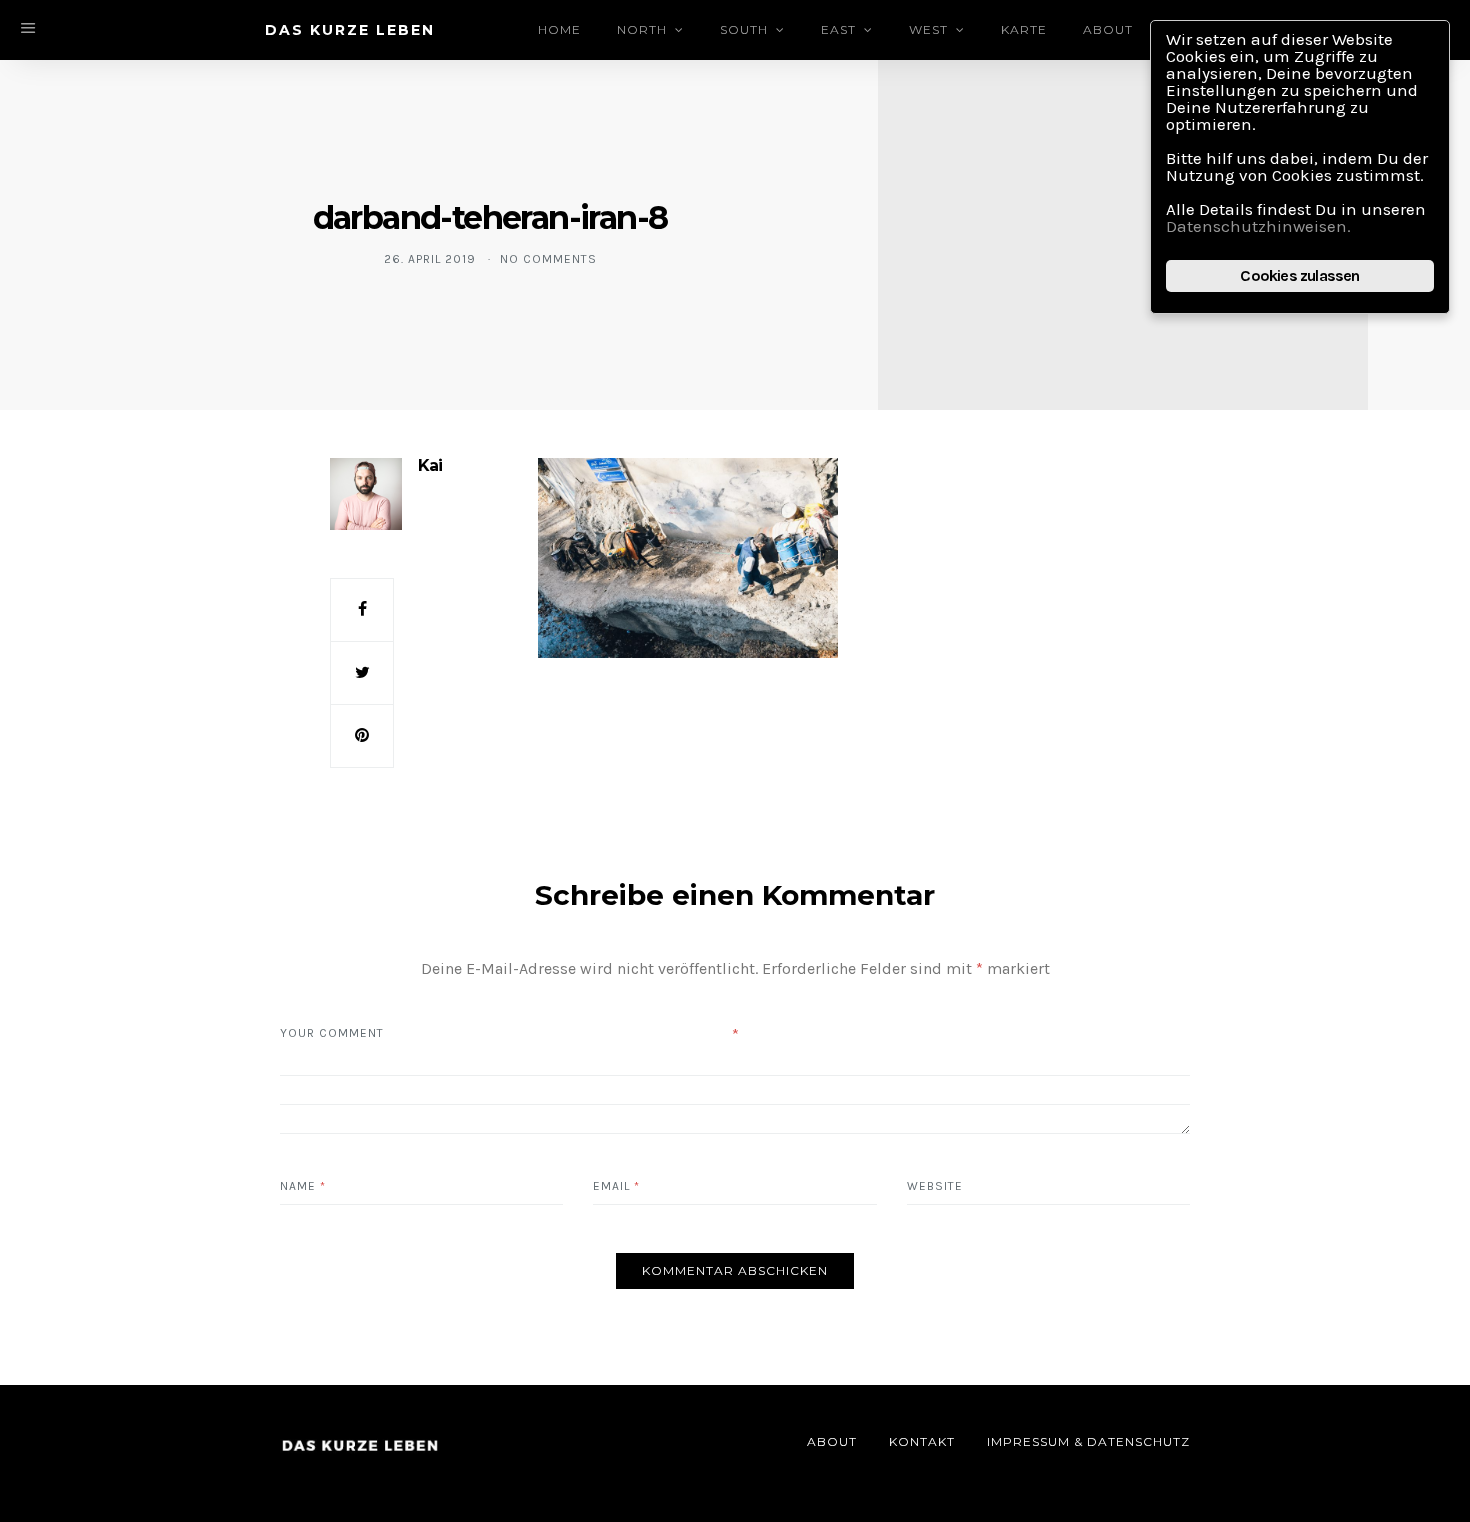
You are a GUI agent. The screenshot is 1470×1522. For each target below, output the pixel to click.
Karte (1024, 29)
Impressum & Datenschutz (1088, 1441)
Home (559, 29)
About (1108, 29)
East (838, 29)
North (642, 29)
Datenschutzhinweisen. (1258, 226)
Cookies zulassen (1299, 275)
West (928, 29)
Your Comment (332, 1033)
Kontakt (922, 1441)
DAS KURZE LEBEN (350, 30)
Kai (430, 465)
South (744, 29)
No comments (548, 259)
